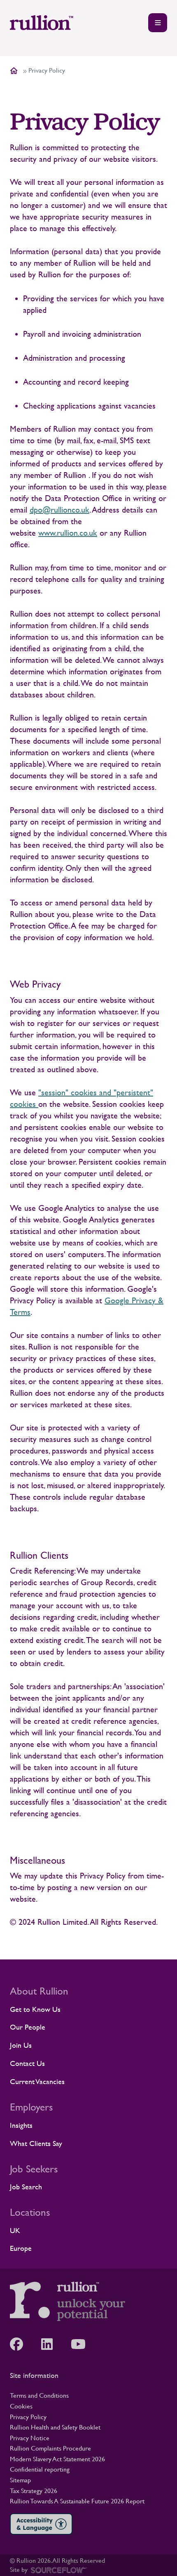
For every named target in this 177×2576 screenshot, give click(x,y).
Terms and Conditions (39, 2395)
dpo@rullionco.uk (59, 510)
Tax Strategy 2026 (34, 2491)
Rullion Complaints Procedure (50, 2448)
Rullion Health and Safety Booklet (55, 2427)
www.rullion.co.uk (68, 533)
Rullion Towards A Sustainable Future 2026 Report (77, 2501)
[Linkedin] (51, 2344)
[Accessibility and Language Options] (41, 2524)
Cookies (21, 2406)
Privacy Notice (30, 2438)
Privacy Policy (28, 2417)
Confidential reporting (40, 2469)
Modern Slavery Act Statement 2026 (57, 2459)
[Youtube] (82, 2344)
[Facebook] (21, 2344)
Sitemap (20, 2480)
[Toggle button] (158, 23)
